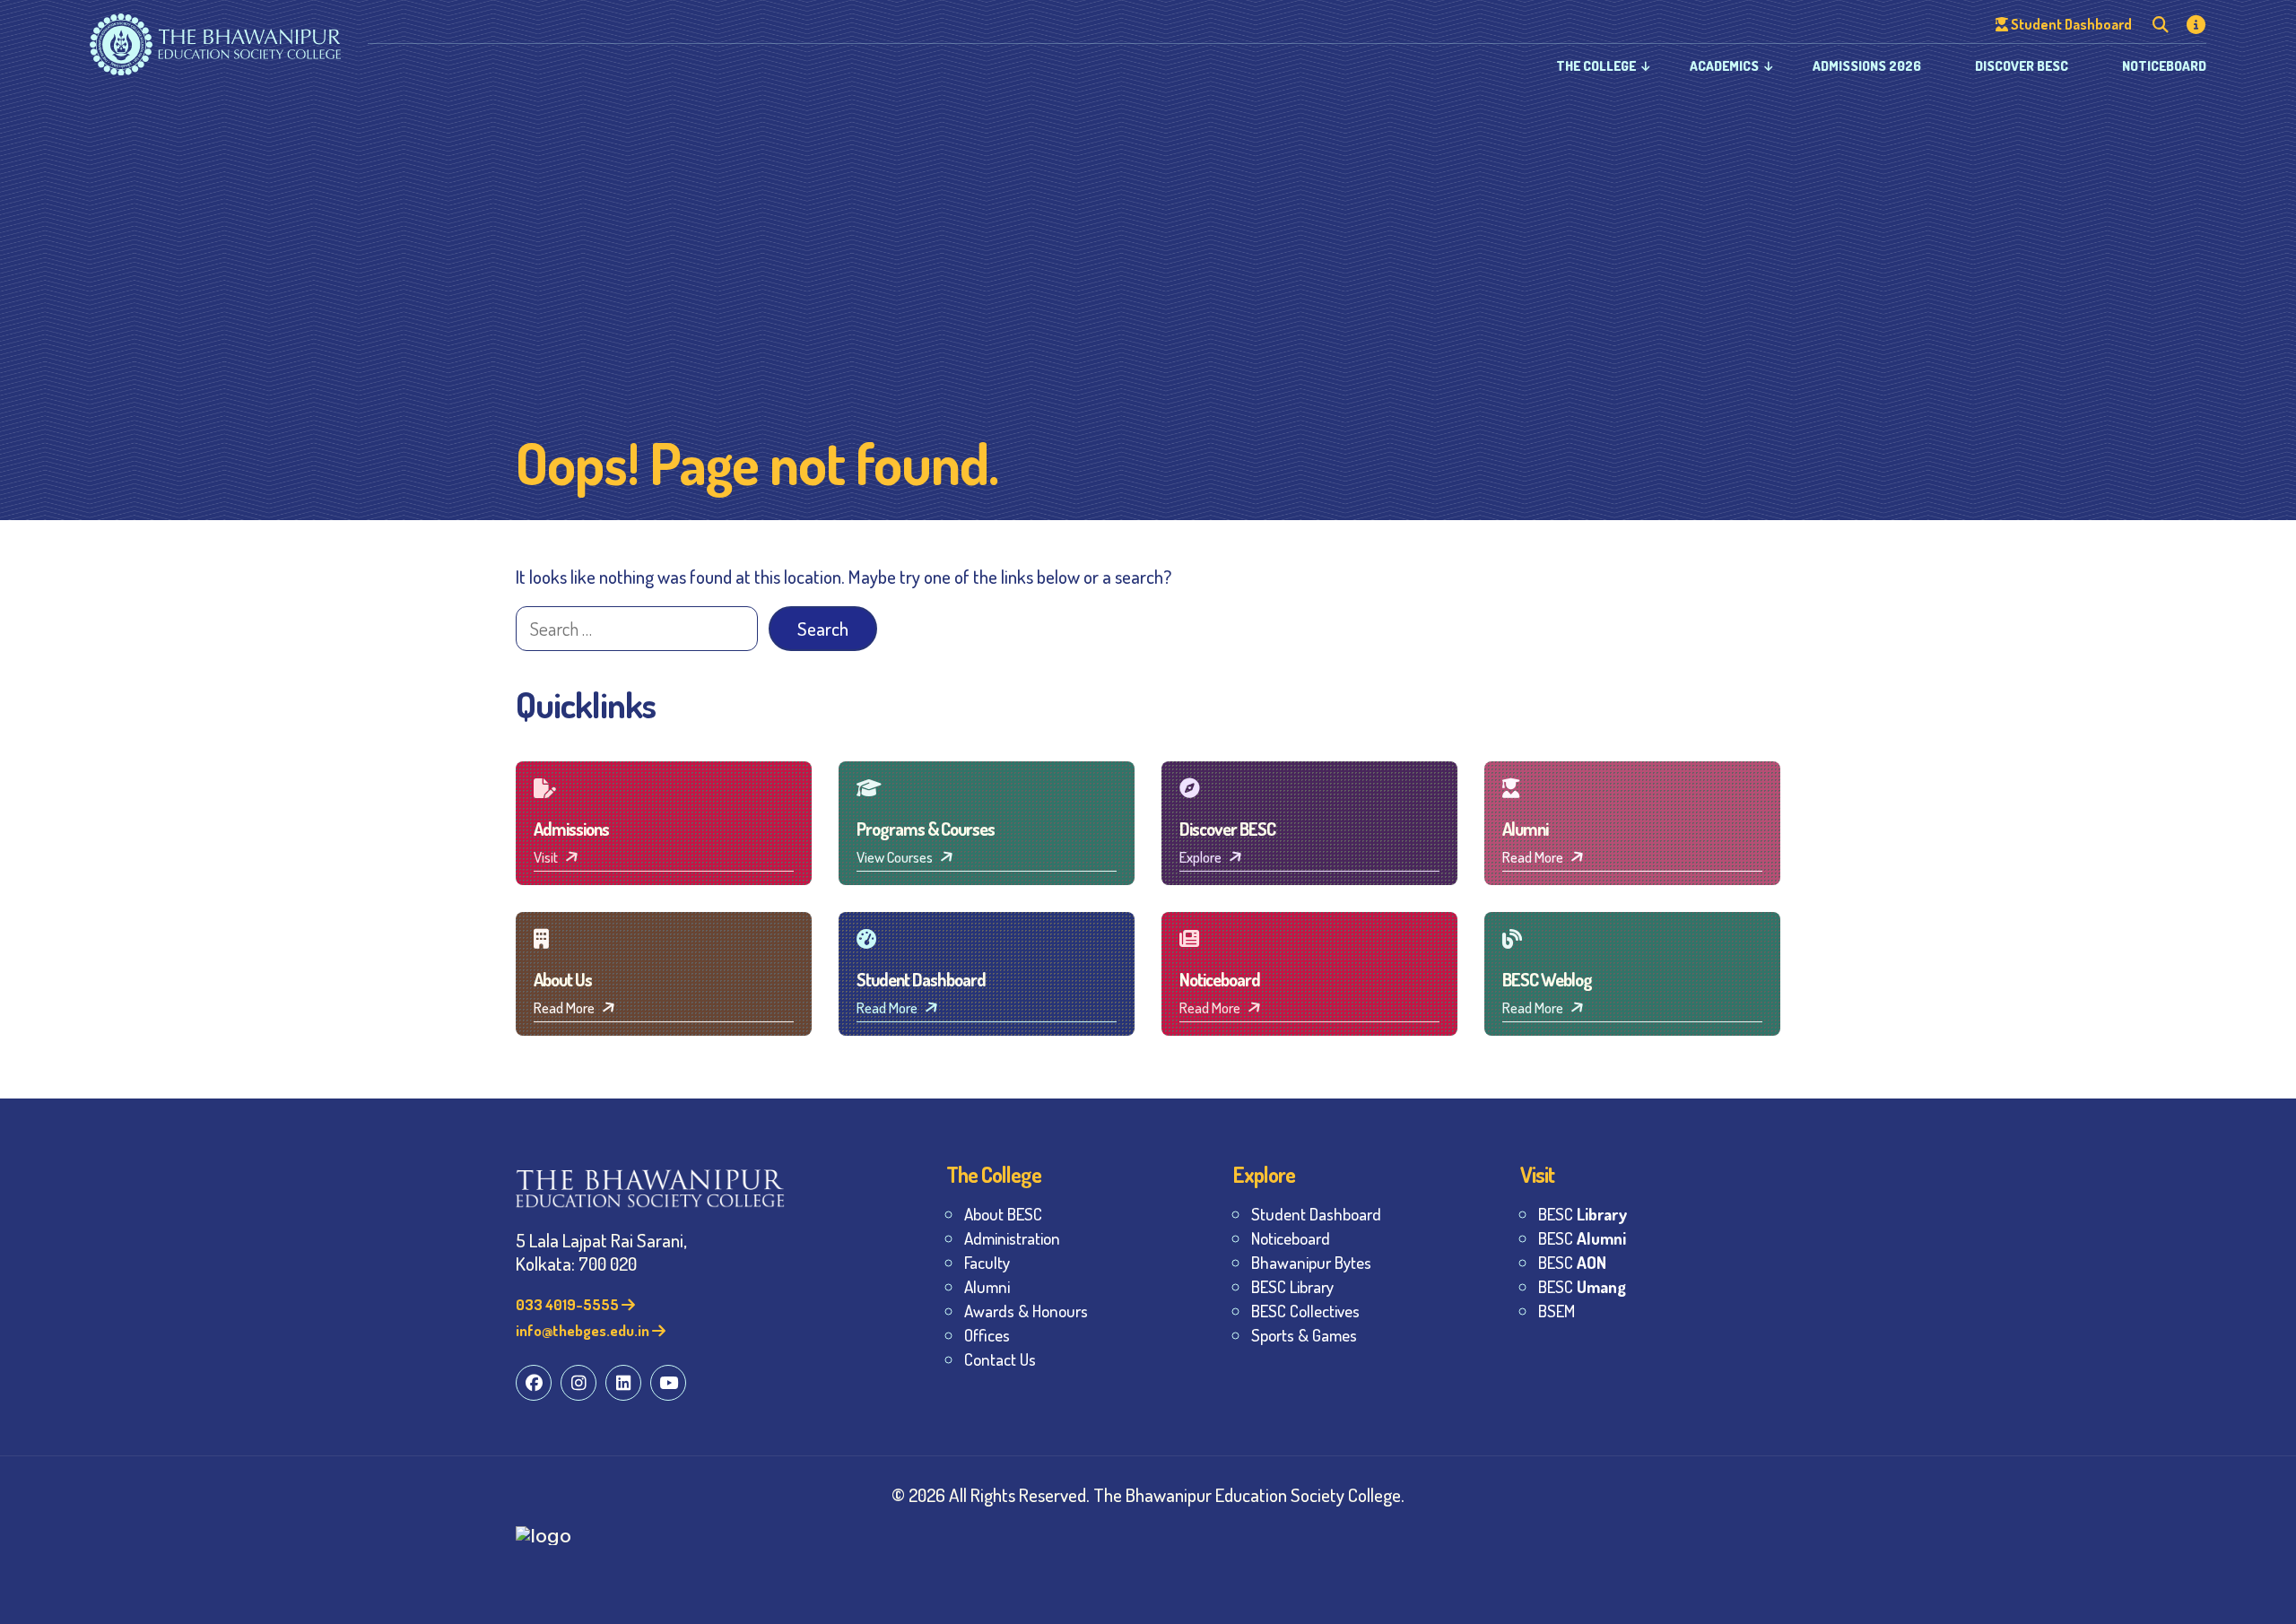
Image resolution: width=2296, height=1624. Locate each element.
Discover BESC (2022, 66)
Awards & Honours (1026, 1311)
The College (1596, 66)
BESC (1583, 1214)
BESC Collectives (1305, 1311)
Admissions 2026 (1867, 66)
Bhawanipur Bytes (1311, 1262)
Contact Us (1000, 1359)
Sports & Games (1304, 1335)
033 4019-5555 (569, 1304)
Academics (1724, 66)
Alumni (987, 1286)
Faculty (987, 1262)
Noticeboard (2164, 66)
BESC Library (1292, 1286)
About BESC (1003, 1214)
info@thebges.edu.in (584, 1330)
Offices (987, 1335)
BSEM (1557, 1311)
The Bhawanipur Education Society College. (1249, 1494)
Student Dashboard (1316, 1214)
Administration (1012, 1238)
